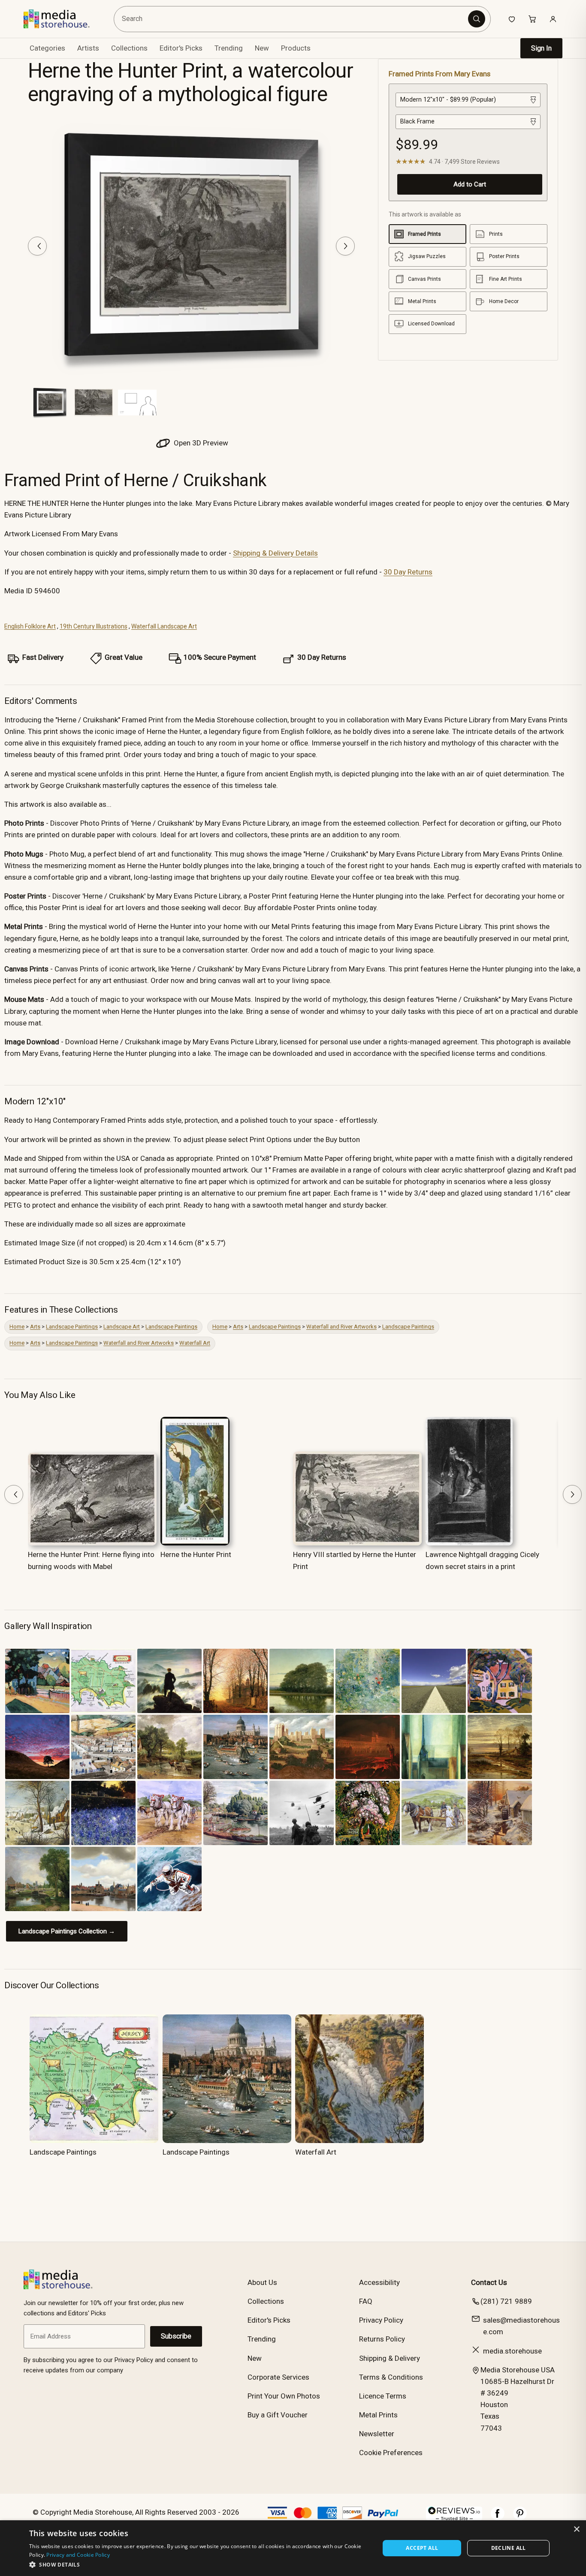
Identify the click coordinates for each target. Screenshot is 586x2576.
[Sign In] (553, 19)
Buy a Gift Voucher (278, 2415)
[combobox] (292, 19)
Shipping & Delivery (390, 2358)
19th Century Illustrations (94, 626)
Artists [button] (88, 48)
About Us (262, 2282)
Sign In (541, 48)
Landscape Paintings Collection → (67, 1931)
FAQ (366, 2301)
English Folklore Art (30, 626)
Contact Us (489, 2282)
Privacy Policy (381, 2320)
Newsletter (377, 2434)
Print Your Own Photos (284, 2396)
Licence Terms (383, 2396)
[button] (199, 2564)
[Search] (477, 19)
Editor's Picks (181, 48)
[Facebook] (498, 2518)
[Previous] (37, 246)
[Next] (345, 246)
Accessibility (379, 2282)
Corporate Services (278, 2377)
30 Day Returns (408, 572)
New (262, 48)
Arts (35, 1327)
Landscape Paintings (72, 1327)
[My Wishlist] (512, 19)
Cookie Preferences (391, 2453)
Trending (229, 48)
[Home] (63, 19)
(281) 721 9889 (506, 2301)
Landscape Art (122, 1327)
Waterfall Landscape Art (164, 626)
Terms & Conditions (391, 2377)
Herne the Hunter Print (196, 1554)
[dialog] (293, 2548)
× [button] (576, 2529)
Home (17, 1327)
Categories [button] (47, 48)
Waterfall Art (195, 1343)
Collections (129, 48)
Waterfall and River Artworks (341, 1327)
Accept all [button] (422, 2548)
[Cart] (532, 19)
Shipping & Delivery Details (275, 553)
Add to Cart (470, 184)
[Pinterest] (520, 2518)
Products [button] (296, 48)
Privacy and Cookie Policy (78, 2555)
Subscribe (176, 2336)
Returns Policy (382, 2339)
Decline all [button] (509, 2548)
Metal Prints (378, 2415)
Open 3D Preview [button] (200, 443)
